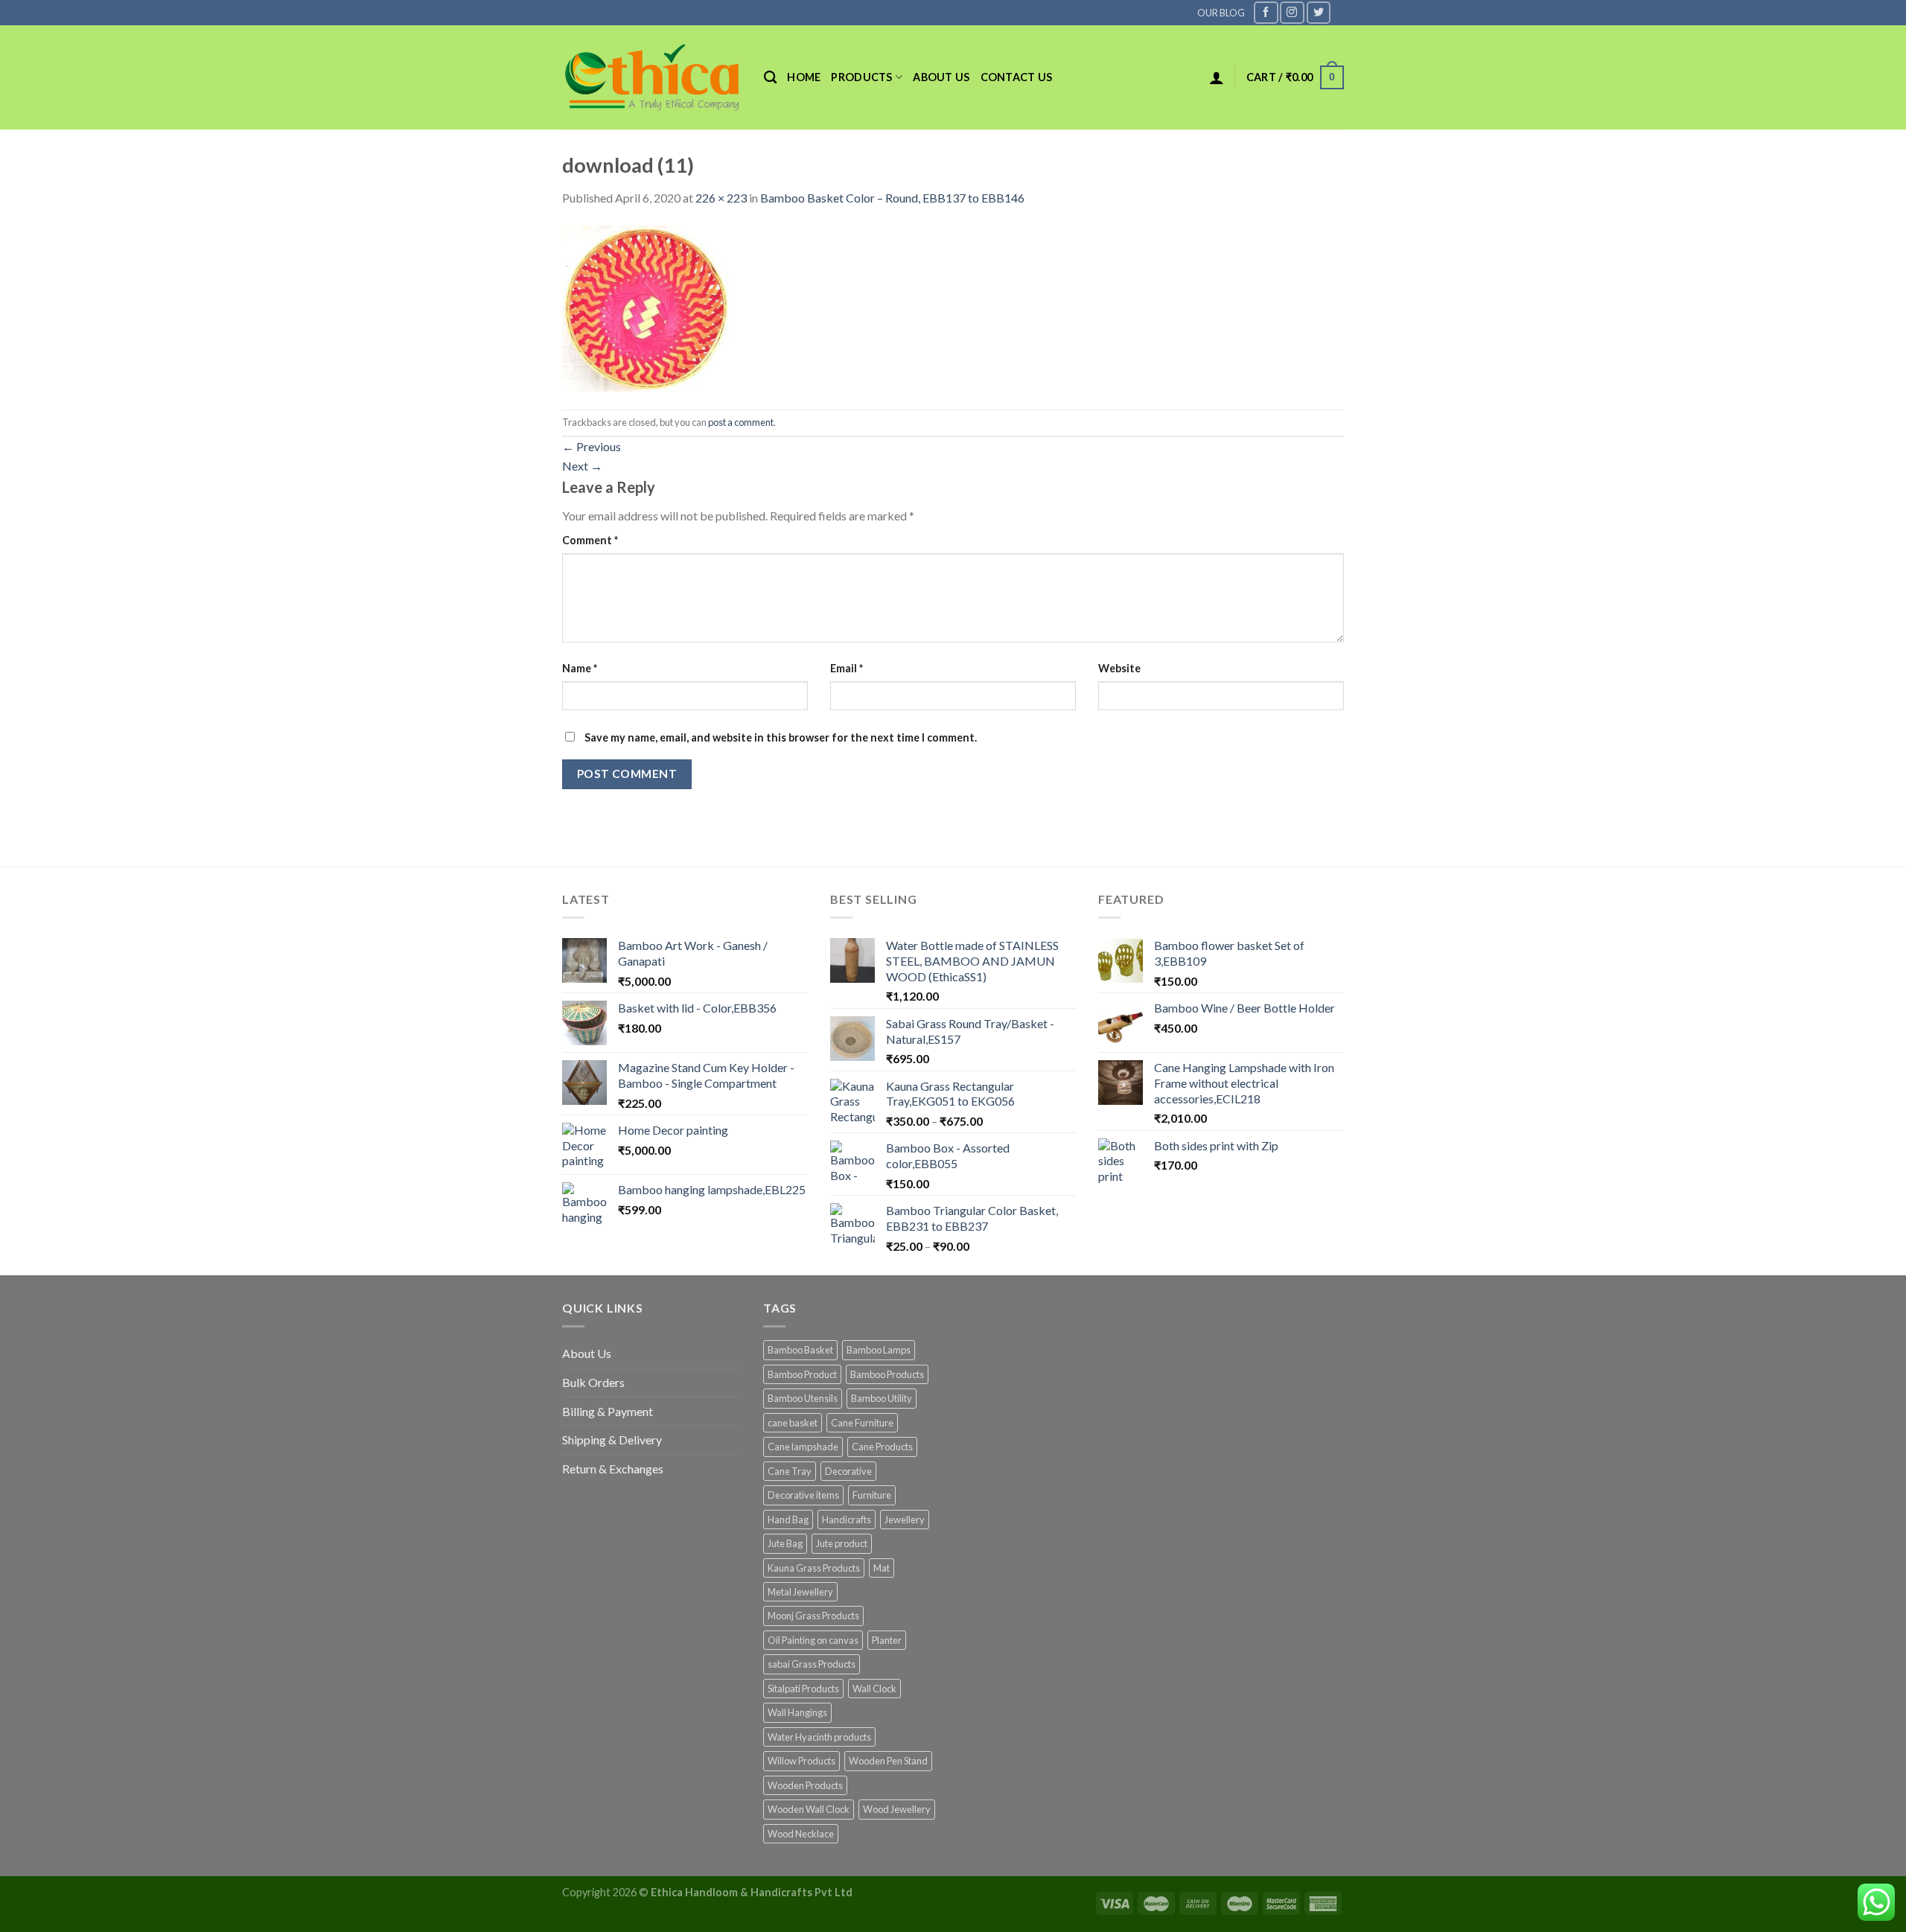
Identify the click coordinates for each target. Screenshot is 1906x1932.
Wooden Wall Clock (809, 1809)
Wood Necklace (801, 1834)
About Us (587, 1353)
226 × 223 (721, 198)
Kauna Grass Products (814, 1568)
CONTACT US (1017, 77)
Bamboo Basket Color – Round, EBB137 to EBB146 (892, 198)
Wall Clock (874, 1689)
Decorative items (803, 1495)
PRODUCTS (861, 77)
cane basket (793, 1423)
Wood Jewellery (897, 1809)
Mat (882, 1568)
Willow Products (801, 1761)
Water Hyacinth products (819, 1737)
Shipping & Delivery (612, 1440)
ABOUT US (941, 77)
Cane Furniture (862, 1423)
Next (582, 466)
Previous (592, 446)
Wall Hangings (797, 1712)
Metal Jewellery (800, 1592)
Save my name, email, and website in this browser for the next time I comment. (781, 737)
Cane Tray (790, 1471)
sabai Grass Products (812, 1664)
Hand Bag (788, 1520)
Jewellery (905, 1520)
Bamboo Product (802, 1374)
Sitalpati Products (803, 1689)
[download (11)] (646, 306)
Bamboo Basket (800, 1350)
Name (580, 668)
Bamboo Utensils (803, 1398)
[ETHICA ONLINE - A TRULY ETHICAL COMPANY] (652, 77)
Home (804, 77)
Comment (590, 540)
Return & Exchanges (613, 1469)
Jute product (842, 1543)
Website (1119, 668)
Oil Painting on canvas (813, 1640)
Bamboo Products (887, 1374)
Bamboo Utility (882, 1398)
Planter (887, 1640)
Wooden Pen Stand (888, 1761)
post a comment (741, 422)
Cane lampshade (803, 1447)
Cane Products (882, 1447)
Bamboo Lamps (879, 1350)
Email (847, 668)
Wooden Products (805, 1785)
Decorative (848, 1471)
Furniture (872, 1495)
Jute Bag (785, 1543)
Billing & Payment (608, 1411)
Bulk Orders (593, 1382)
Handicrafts (847, 1520)
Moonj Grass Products (813, 1616)
